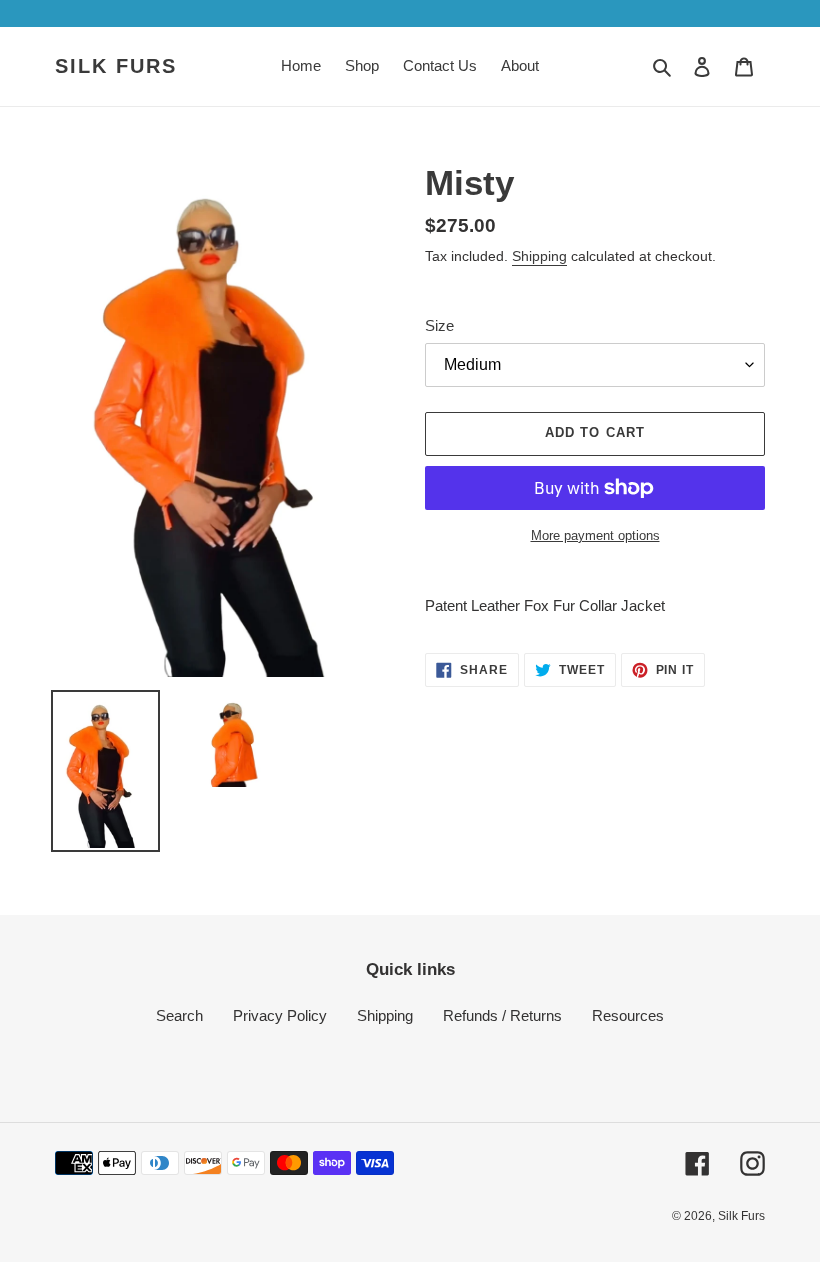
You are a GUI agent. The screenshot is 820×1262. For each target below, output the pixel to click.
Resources (628, 1015)
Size (439, 325)
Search (179, 1015)
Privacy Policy (280, 1015)
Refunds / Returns (502, 1015)
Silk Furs (116, 66)
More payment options (595, 535)
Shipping (539, 256)
